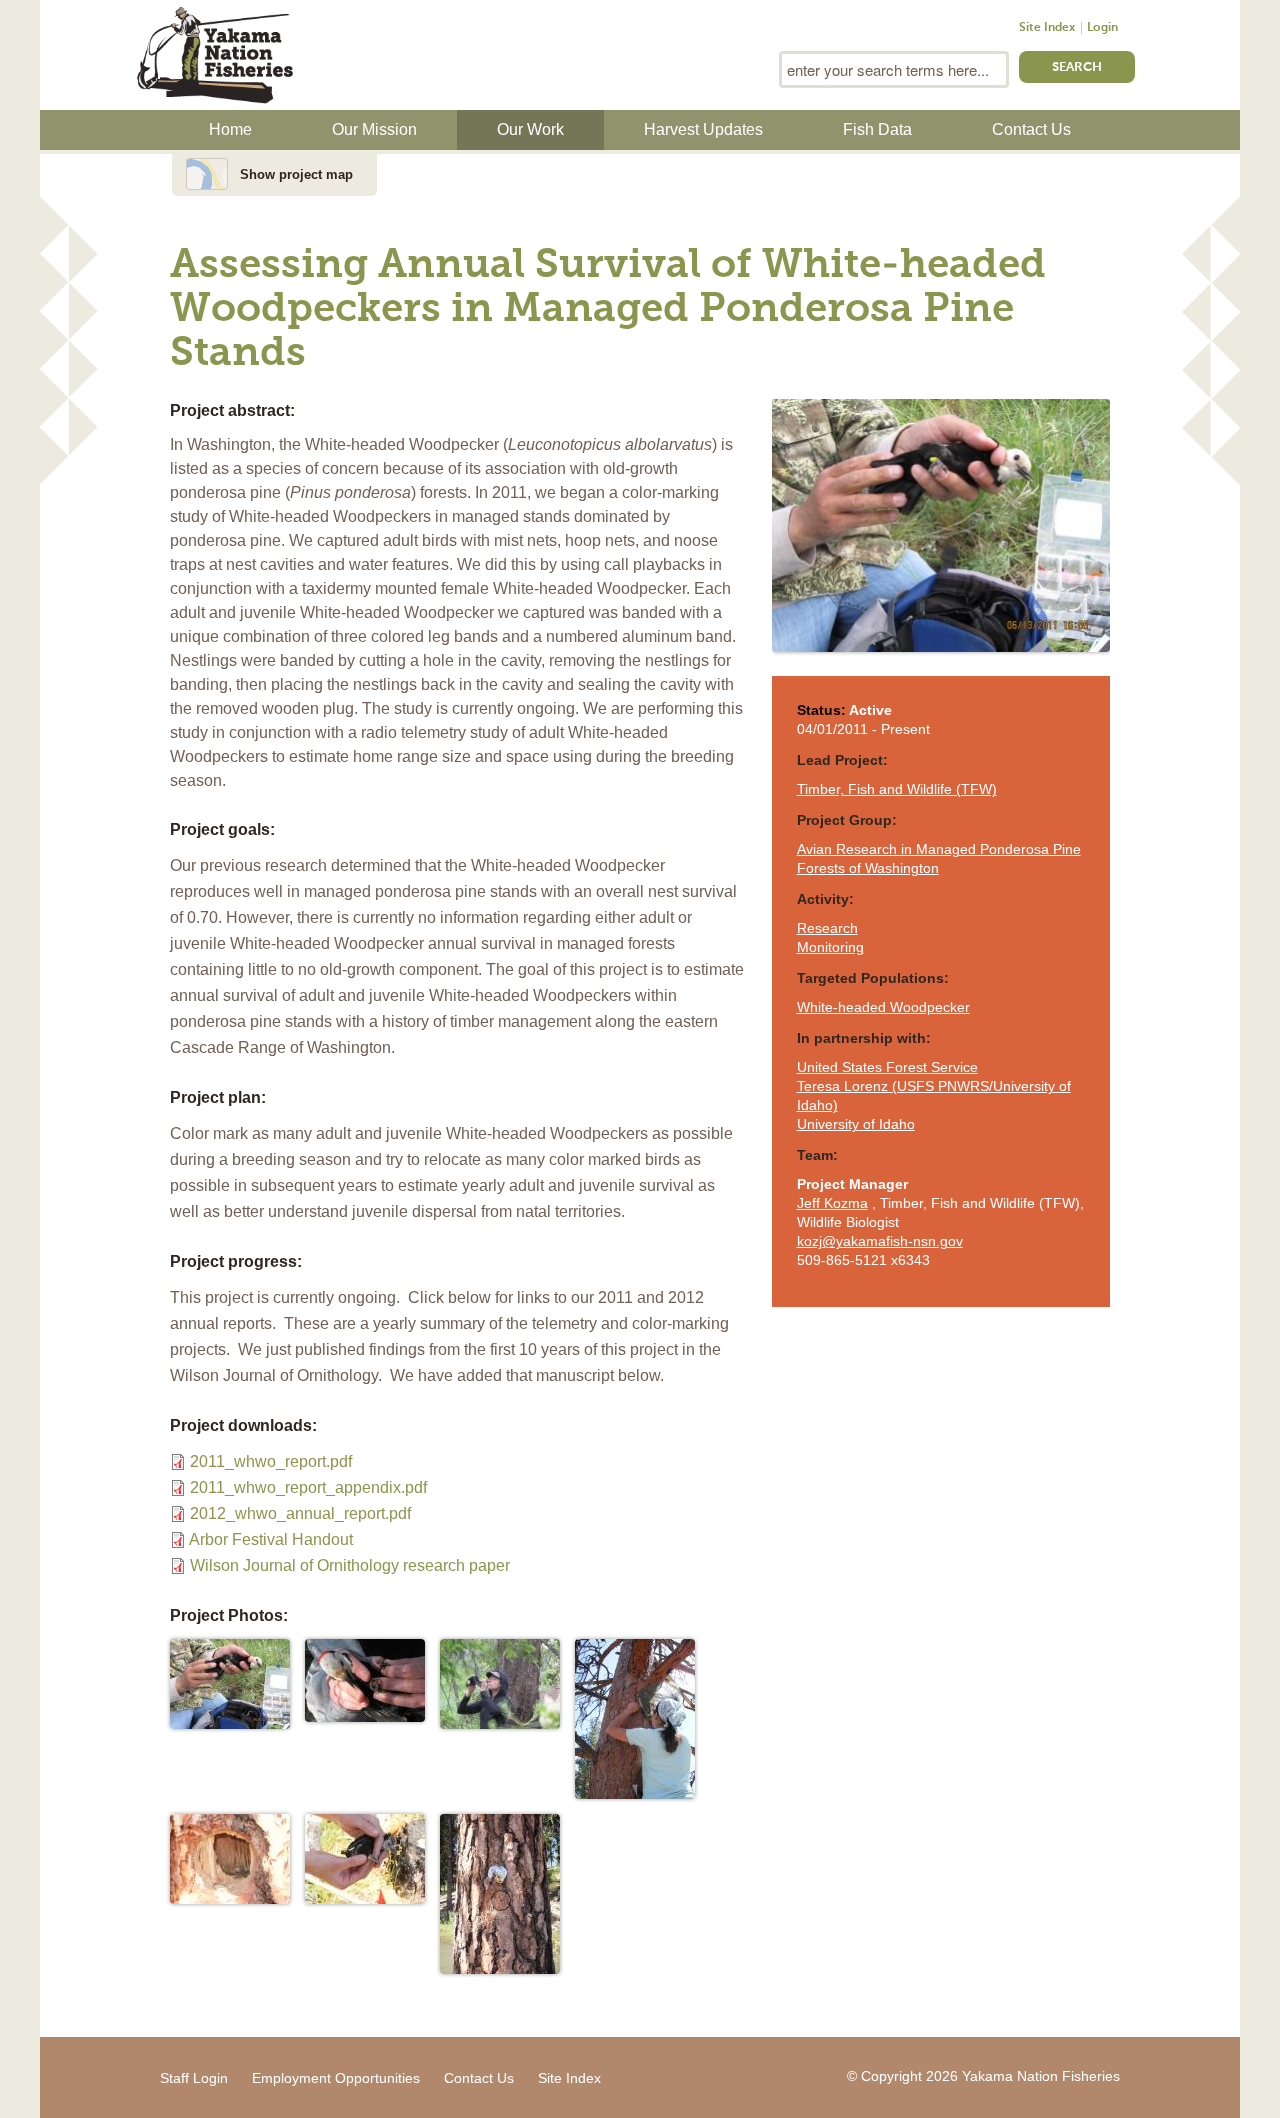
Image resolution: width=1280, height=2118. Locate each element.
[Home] (215, 53)
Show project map (296, 174)
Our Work (530, 129)
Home (230, 129)
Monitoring (830, 947)
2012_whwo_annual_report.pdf (300, 1513)
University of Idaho (856, 1124)
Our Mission (374, 129)
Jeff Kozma (832, 1203)
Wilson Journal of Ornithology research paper (350, 1565)
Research (827, 928)
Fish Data (877, 129)
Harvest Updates (703, 129)
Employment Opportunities (336, 2078)
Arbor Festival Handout (271, 1539)
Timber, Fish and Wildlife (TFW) (897, 789)
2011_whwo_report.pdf (271, 1461)
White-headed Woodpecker (883, 1007)
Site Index (1047, 28)
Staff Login (194, 2078)
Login (1102, 28)
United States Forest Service (887, 1067)
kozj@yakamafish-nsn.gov (880, 1241)
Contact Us (1031, 129)
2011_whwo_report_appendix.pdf (308, 1487)
